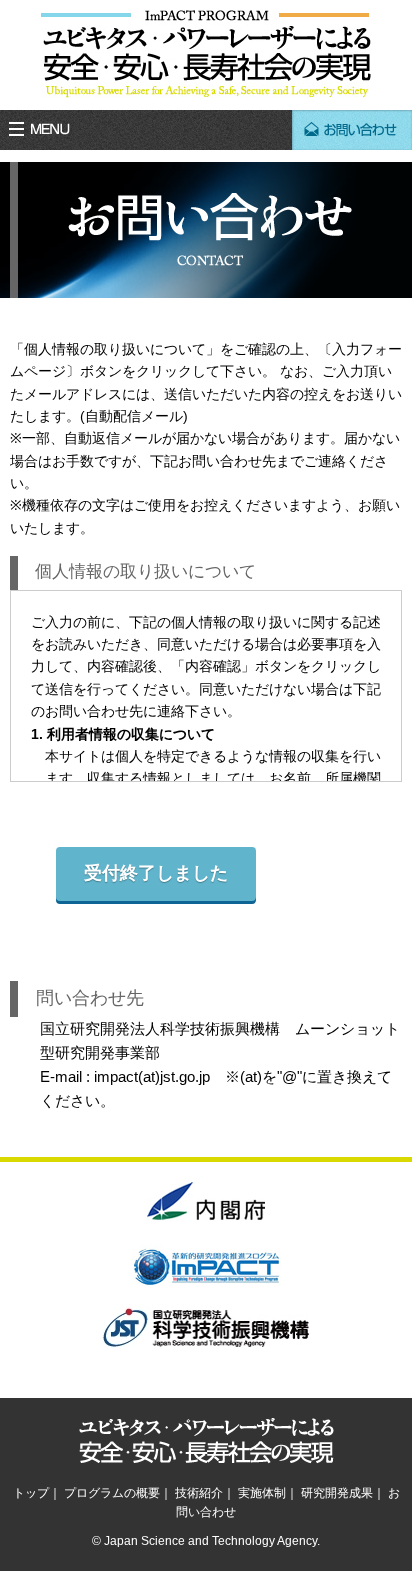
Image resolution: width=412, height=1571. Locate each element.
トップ (31, 1493)
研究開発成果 (337, 1493)
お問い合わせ (352, 130)
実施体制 (262, 1493)
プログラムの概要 (112, 1493)
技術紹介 (199, 1493)
